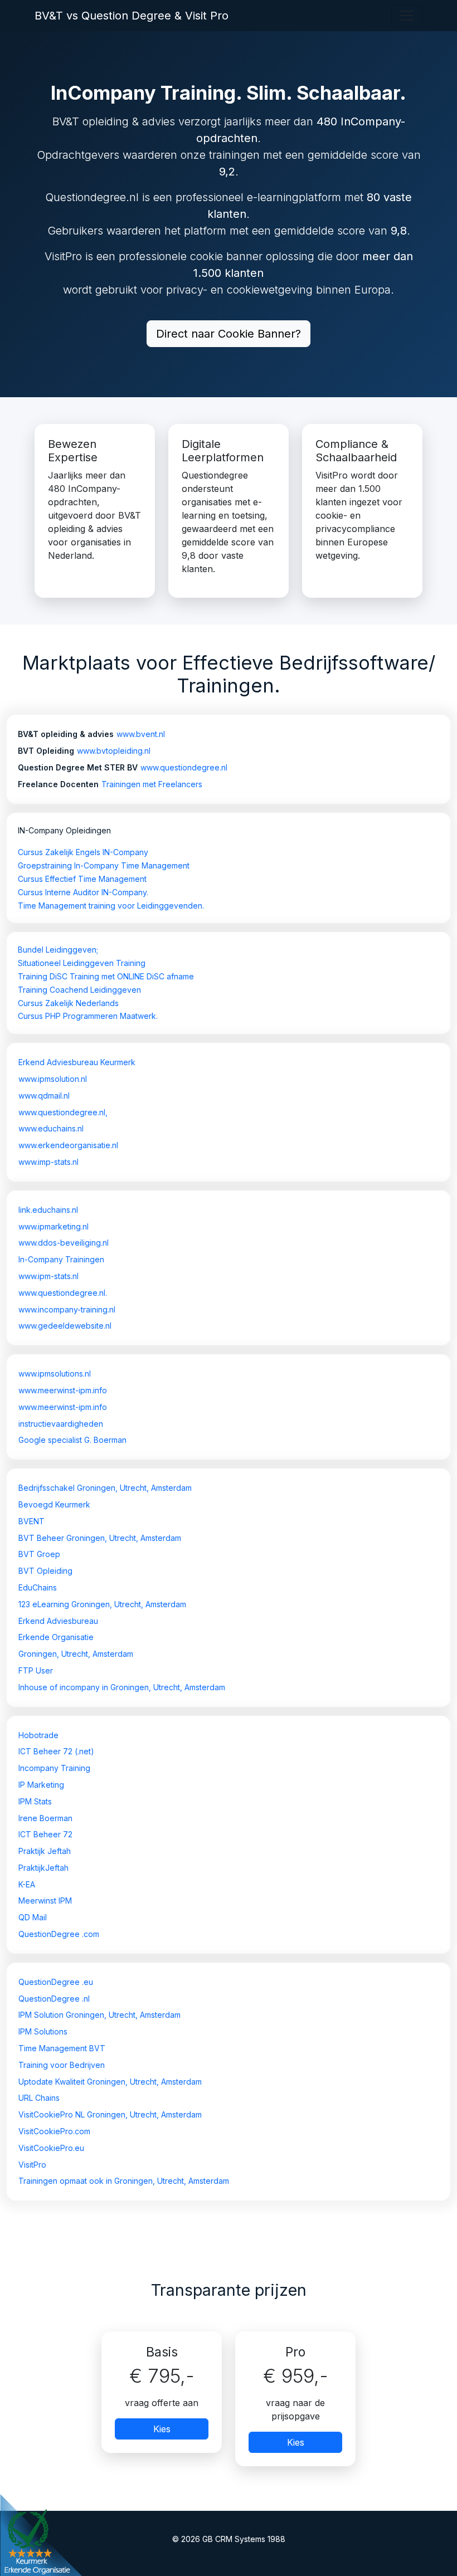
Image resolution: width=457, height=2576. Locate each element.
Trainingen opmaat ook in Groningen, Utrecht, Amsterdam (124, 2181)
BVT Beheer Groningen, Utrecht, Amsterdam (100, 1538)
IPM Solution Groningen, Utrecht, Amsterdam (99, 2015)
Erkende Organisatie (56, 1637)
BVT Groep (39, 1554)
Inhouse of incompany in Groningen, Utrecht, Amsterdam (122, 1687)
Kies (162, 2429)
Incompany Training (54, 1768)
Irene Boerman (45, 1818)
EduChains (38, 1587)
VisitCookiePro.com (54, 2131)
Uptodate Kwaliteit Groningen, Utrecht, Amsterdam (110, 2082)
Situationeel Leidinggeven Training (82, 963)
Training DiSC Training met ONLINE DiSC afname (106, 976)
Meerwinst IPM (45, 1901)
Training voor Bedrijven (62, 2065)
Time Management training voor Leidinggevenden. (111, 906)
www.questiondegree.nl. (63, 1293)
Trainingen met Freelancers (152, 784)
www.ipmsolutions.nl (55, 1374)
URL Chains (39, 2098)
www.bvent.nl (141, 734)
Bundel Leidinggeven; (58, 950)
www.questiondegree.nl (184, 767)
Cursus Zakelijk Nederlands (68, 1003)
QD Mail (33, 1917)
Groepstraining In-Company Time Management (104, 865)
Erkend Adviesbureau (58, 1621)
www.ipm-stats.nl (48, 1276)
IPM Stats (35, 1801)
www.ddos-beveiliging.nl (64, 1243)
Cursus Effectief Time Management (82, 879)
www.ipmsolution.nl (53, 1079)
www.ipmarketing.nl (54, 1226)
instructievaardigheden (61, 1424)
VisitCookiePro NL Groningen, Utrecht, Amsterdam (110, 2114)
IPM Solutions (43, 2031)
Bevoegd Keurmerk (54, 1504)
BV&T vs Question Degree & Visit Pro (132, 16)
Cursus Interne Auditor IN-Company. (83, 892)
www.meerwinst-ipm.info (63, 1390)
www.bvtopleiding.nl (114, 751)
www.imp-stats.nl (48, 1162)
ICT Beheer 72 (45, 1834)
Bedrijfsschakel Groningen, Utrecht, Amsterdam (105, 1488)
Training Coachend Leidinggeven (79, 990)
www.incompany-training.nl (67, 1309)
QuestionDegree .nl (54, 1999)
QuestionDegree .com (59, 1934)
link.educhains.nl (48, 1210)
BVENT (31, 1521)
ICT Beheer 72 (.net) (56, 1751)
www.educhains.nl (51, 1128)
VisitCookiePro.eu (51, 2148)
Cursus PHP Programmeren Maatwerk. (88, 1016)
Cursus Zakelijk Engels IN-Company (83, 852)
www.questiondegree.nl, (63, 1112)
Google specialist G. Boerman (72, 1440)
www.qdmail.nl (44, 1096)
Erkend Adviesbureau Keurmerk (77, 1062)
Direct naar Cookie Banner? (229, 334)
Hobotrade (38, 1735)
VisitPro (32, 2165)
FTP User (36, 1670)
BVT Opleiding (45, 1571)
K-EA (27, 1884)
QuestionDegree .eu (56, 1982)
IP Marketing (41, 1785)
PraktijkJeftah (43, 1868)
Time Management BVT (62, 2048)
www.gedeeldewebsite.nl (65, 1326)
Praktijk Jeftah (45, 1851)
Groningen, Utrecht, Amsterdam (76, 1654)
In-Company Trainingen (61, 1259)
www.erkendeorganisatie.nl (68, 1145)
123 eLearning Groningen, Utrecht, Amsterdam (102, 1604)
